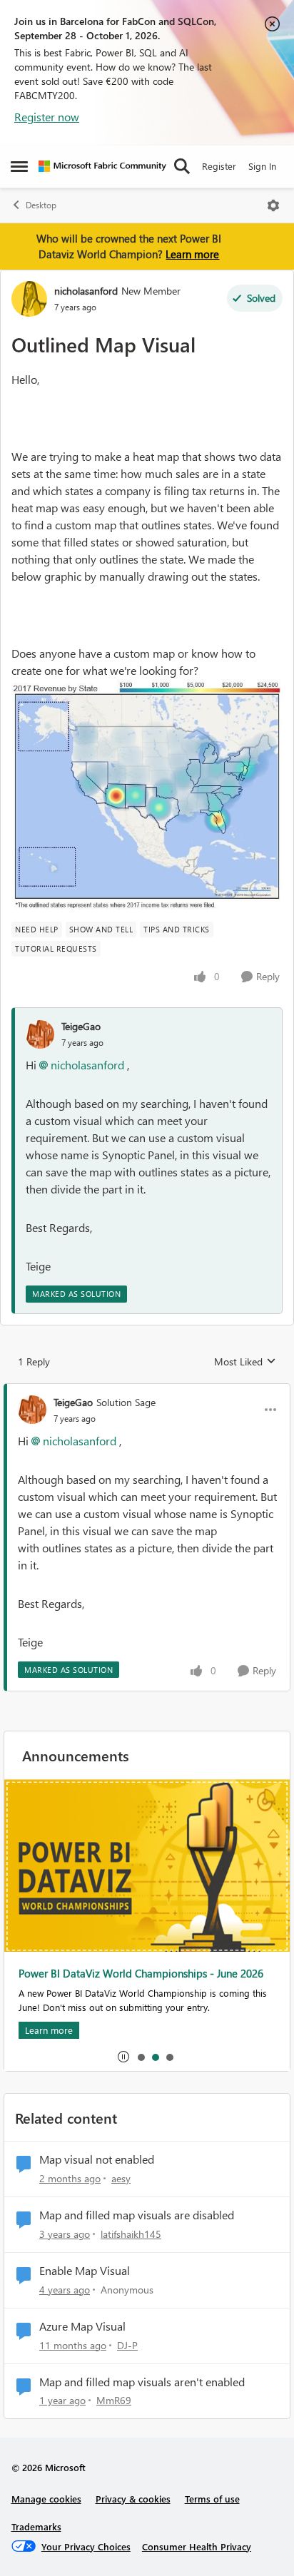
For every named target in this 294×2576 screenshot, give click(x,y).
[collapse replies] (147, 1390)
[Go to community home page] (102, 166)
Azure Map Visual (82, 2326)
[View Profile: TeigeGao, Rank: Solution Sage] (32, 1410)
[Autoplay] (123, 2057)
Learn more (192, 254)
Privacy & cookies (133, 2499)
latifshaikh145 (131, 2234)
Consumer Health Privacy (197, 2546)
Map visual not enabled (97, 2159)
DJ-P (127, 2345)
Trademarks (36, 2526)
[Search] (182, 166)
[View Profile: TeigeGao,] (40, 1034)
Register (219, 166)
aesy (121, 2178)
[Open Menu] (273, 205)
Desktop (41, 205)
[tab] (141, 2057)
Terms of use (212, 2499)
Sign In (262, 166)
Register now (47, 117)
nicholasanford (86, 291)
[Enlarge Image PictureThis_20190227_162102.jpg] (147, 795)
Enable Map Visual (85, 2271)
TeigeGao (81, 1026)
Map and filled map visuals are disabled (137, 2215)
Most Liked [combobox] (245, 1362)
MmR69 (114, 2400)
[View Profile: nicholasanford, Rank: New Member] (29, 299)
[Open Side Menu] (19, 166)
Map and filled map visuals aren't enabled (142, 2382)
